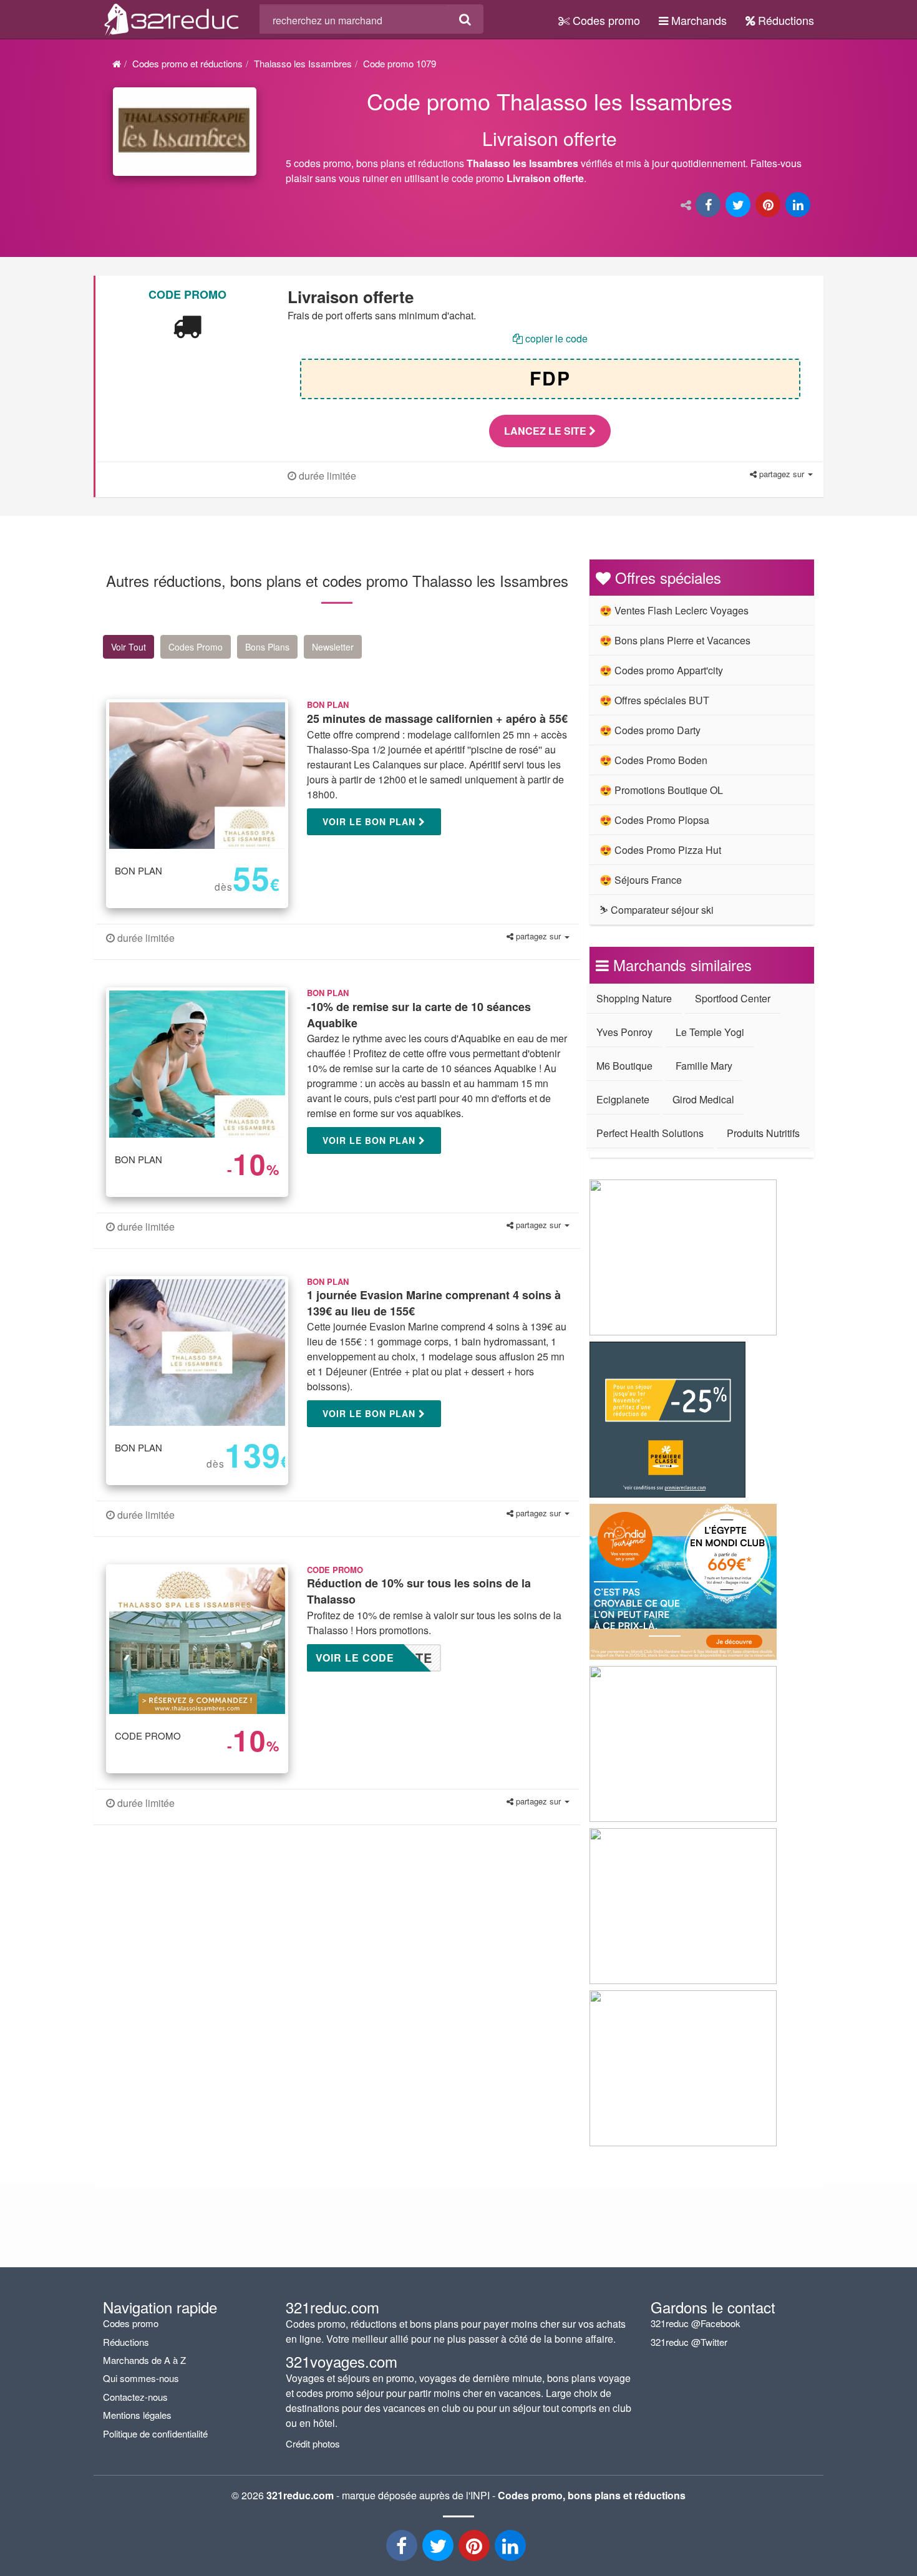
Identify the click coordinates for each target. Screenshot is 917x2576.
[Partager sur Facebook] (709, 206)
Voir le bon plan (371, 821)
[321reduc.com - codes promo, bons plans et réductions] (172, 17)
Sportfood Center (733, 998)
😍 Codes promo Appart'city (661, 670)
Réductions (784, 20)
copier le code (555, 338)
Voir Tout (129, 647)
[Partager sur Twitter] (739, 206)
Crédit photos (313, 2443)
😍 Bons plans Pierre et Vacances (675, 640)
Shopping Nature (634, 998)
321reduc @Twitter (689, 2342)
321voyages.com (342, 2361)
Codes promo (605, 20)
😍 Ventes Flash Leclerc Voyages (674, 610)
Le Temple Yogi (710, 1032)
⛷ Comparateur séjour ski (657, 910)
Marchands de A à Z (144, 2360)
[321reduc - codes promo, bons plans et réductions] (512, 2549)
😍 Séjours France (641, 880)
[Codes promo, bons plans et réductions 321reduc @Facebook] (403, 2549)
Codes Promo (196, 647)
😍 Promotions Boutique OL (661, 790)
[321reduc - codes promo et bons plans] (475, 2549)
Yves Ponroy (624, 1032)
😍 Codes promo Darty (650, 730)
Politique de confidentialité (155, 2433)
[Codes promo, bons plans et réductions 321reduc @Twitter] (439, 2549)
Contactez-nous (135, 2397)
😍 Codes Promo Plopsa (654, 820)
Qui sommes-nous (141, 2378)
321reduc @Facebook (696, 2323)
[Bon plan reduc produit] (550, 139)
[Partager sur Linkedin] (799, 206)
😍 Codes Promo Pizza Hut (660, 850)
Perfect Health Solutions (650, 1133)
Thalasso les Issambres (303, 63)
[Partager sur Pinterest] (769, 206)
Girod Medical (703, 1099)
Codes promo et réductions (187, 63)
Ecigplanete (623, 1099)
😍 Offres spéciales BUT (654, 700)
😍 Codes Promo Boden (653, 760)
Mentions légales (137, 2415)
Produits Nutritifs (763, 1133)
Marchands (697, 20)
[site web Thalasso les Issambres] (185, 132)
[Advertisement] (221, 1946)
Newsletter (333, 647)
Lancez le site (546, 431)
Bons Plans (267, 647)
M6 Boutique (624, 1066)
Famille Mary (704, 1066)
